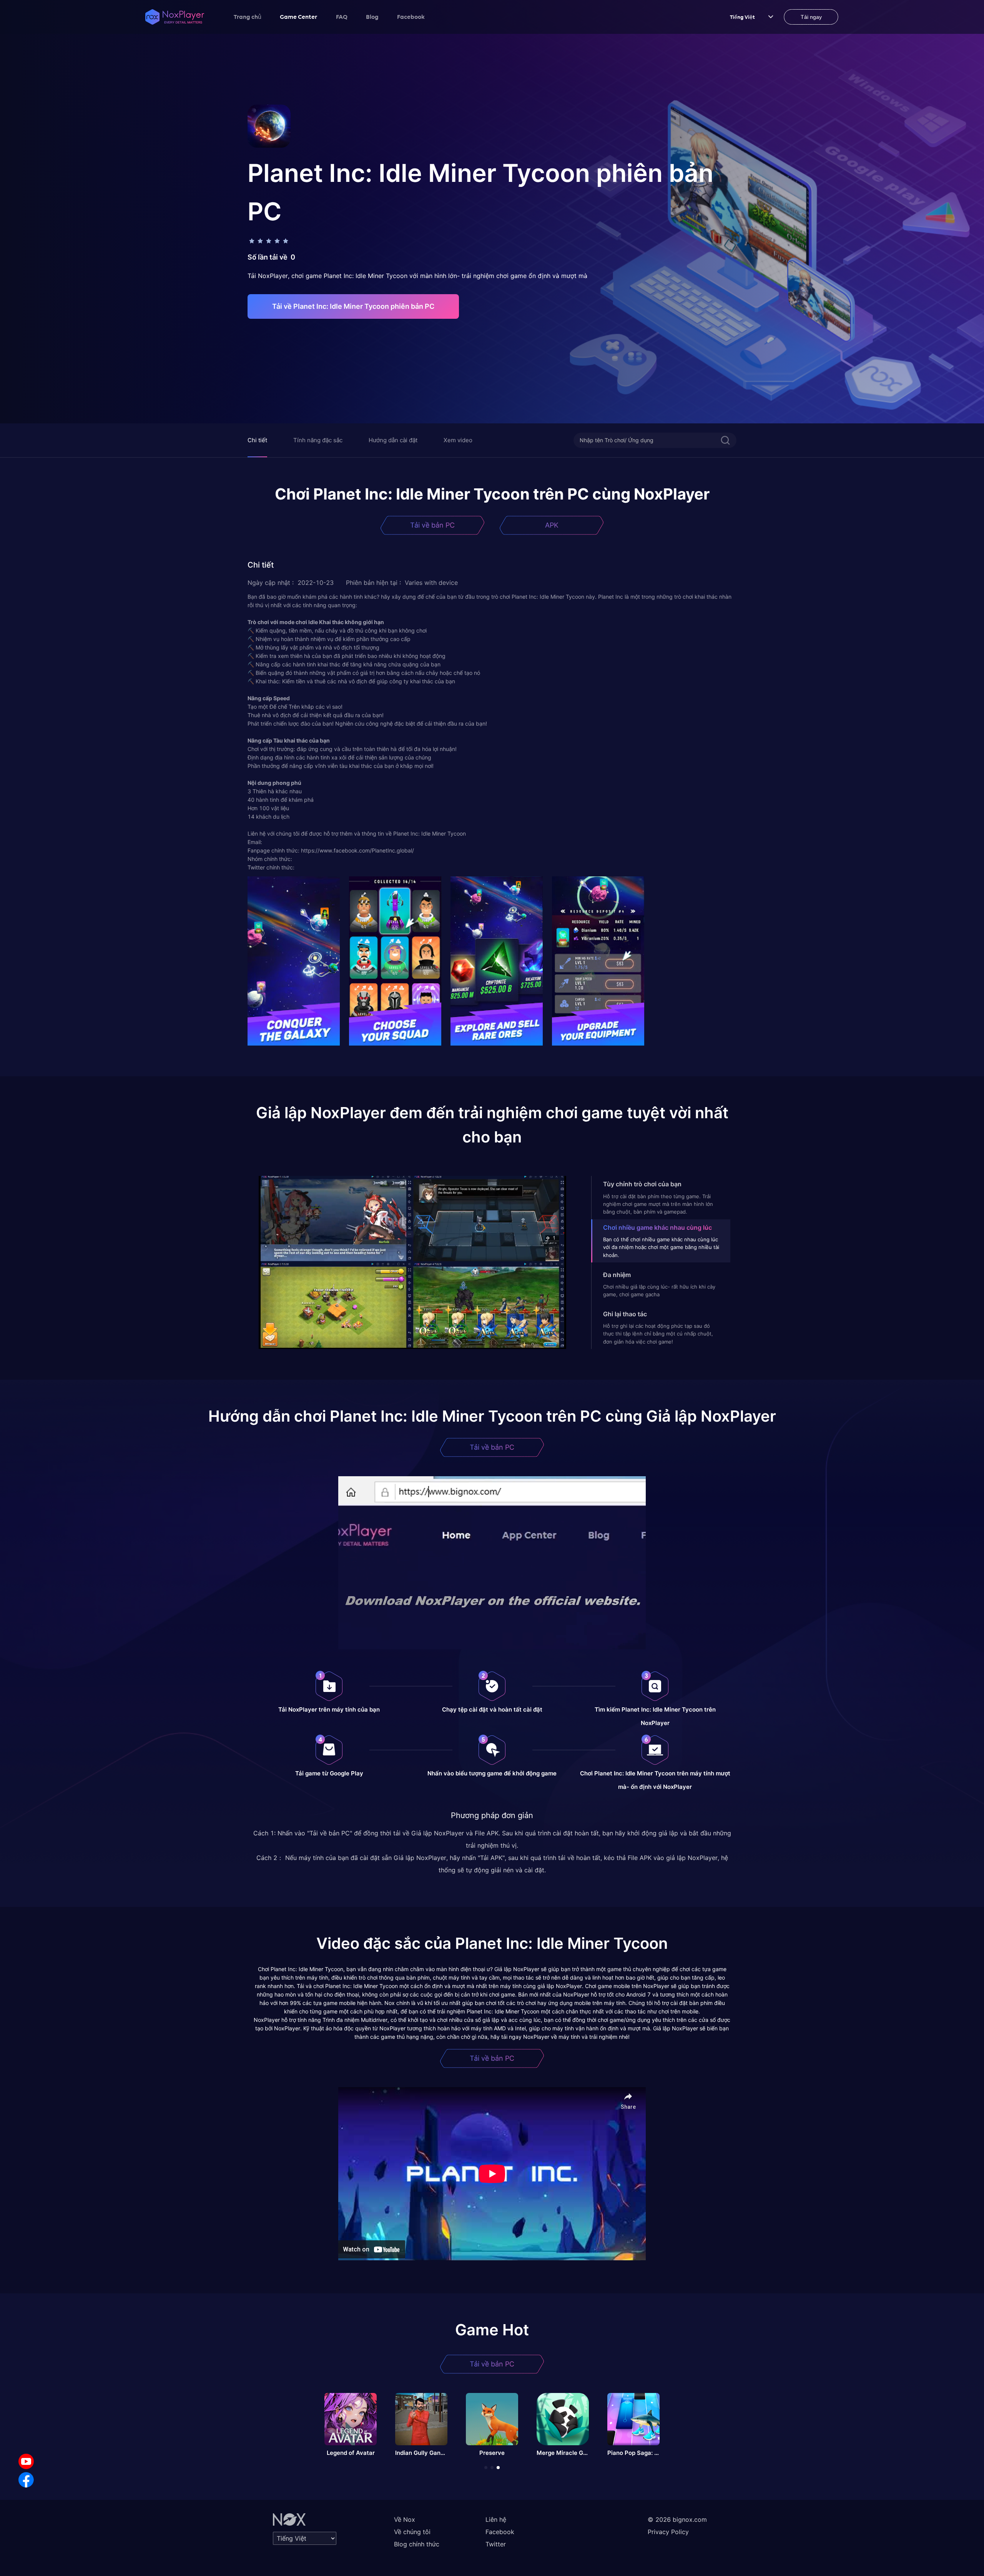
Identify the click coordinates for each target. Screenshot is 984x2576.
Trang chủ (248, 17)
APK (552, 525)
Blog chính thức (417, 2544)
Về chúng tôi (412, 2532)
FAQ (342, 17)
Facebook (411, 17)
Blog (372, 17)
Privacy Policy (668, 2532)
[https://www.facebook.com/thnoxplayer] (26, 2480)
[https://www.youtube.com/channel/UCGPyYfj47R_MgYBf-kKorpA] (26, 2461)
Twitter (496, 2544)
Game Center (299, 17)
